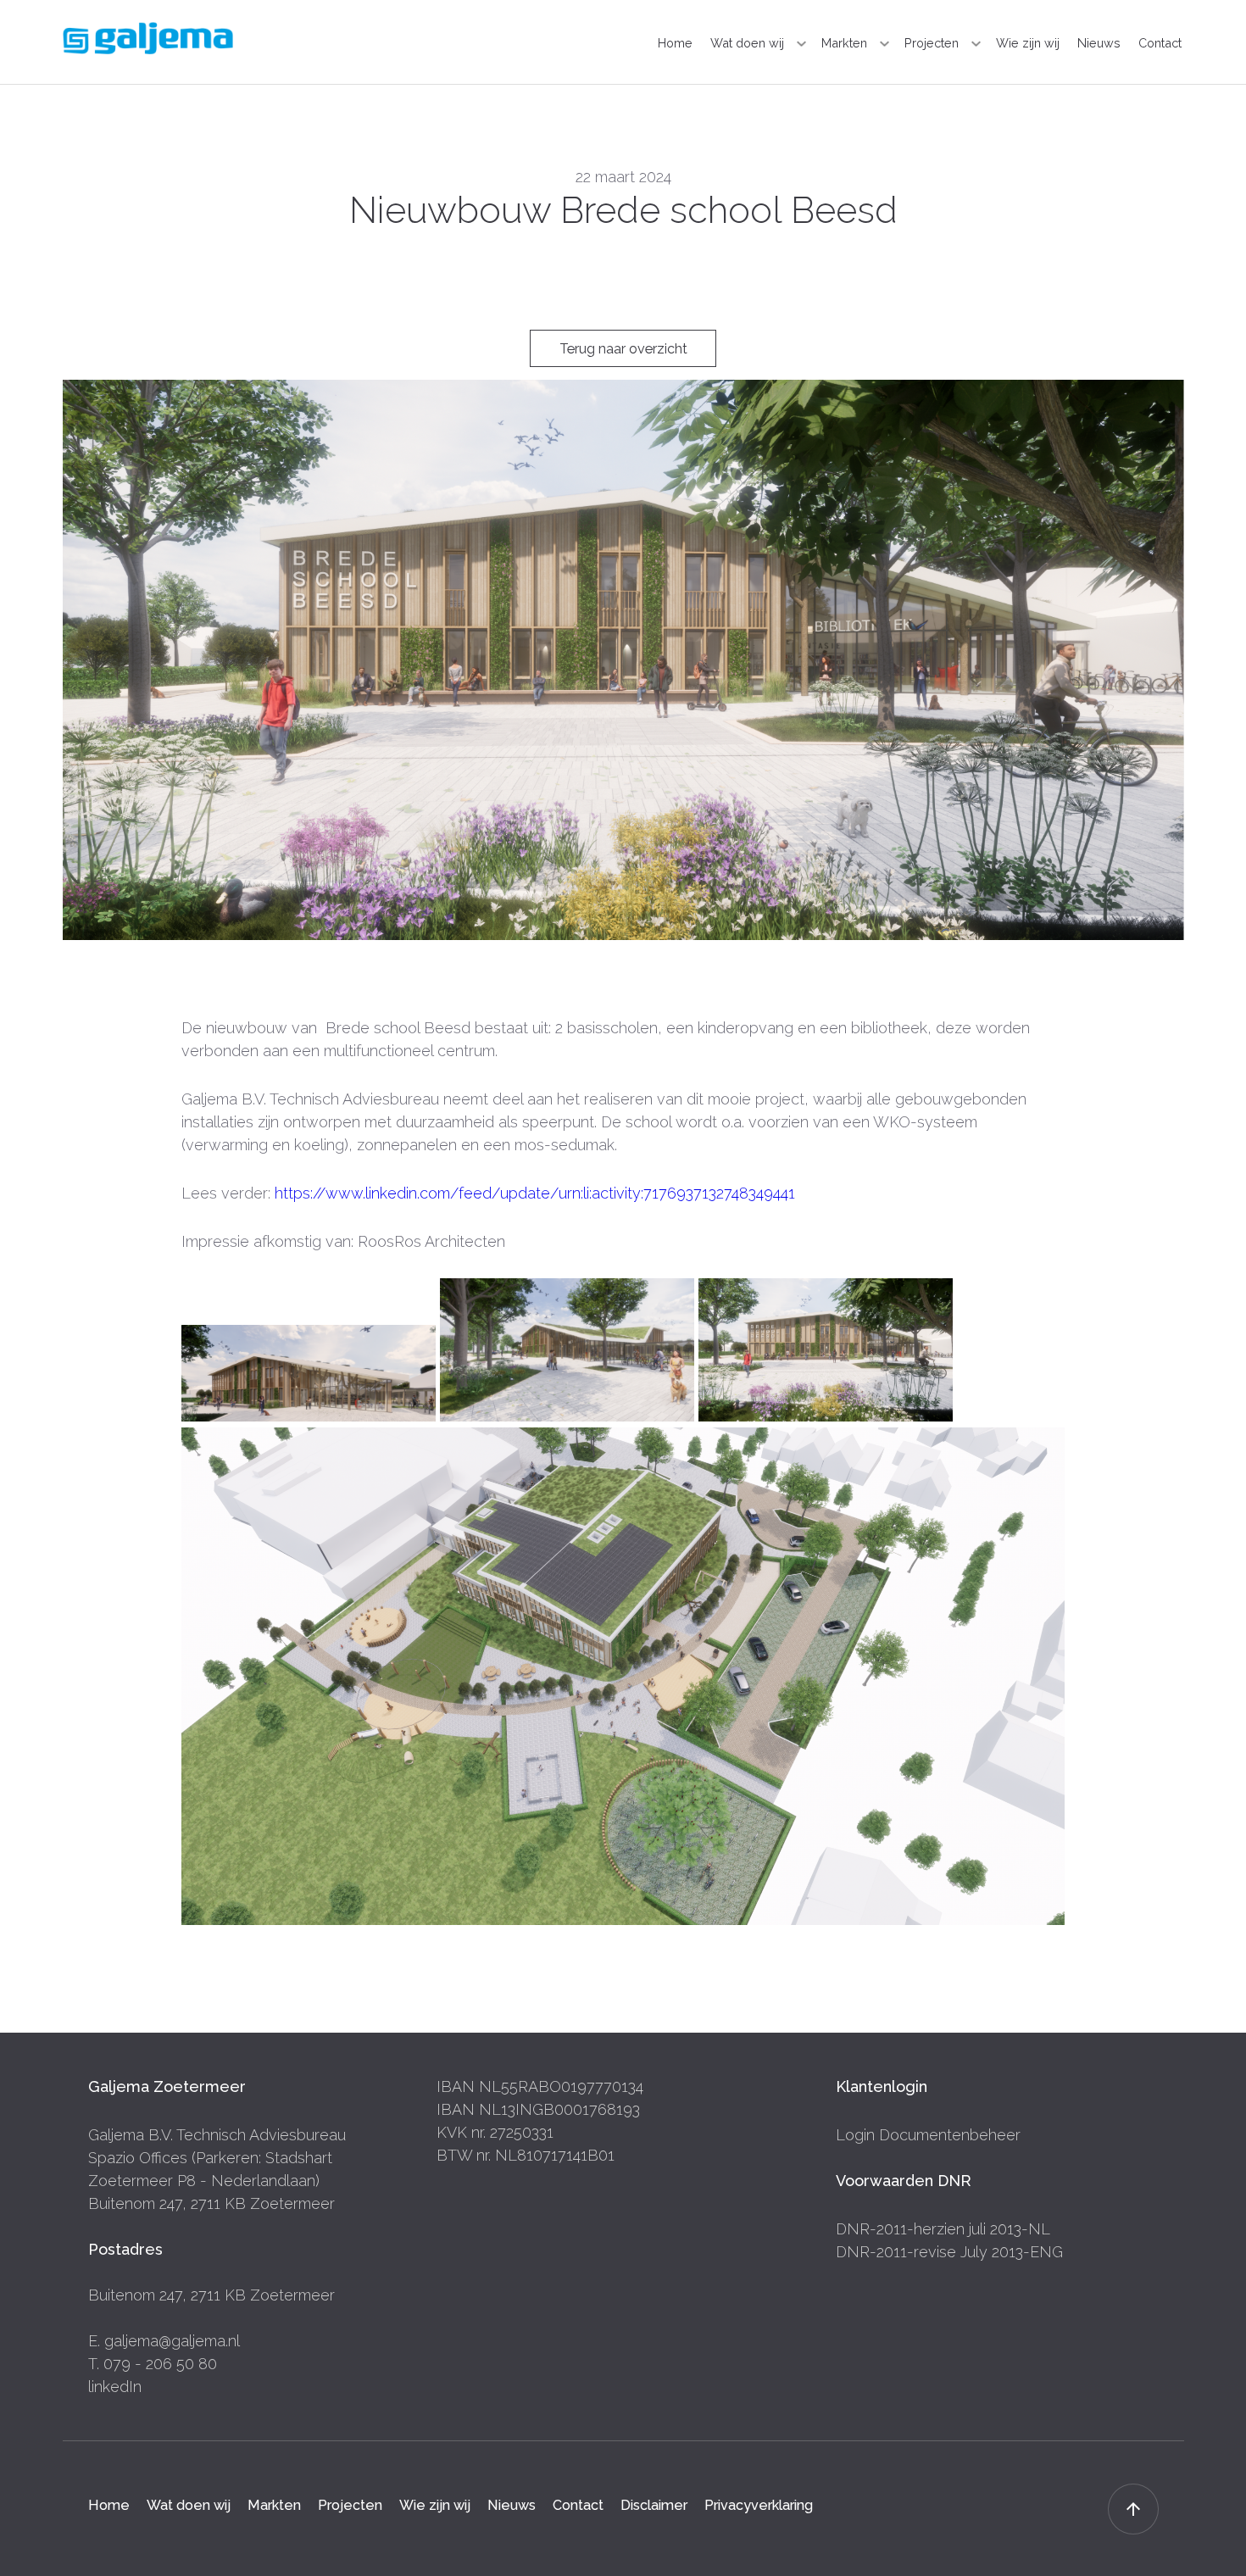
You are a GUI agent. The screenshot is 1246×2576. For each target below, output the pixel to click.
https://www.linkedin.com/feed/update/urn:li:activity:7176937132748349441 (533, 1193)
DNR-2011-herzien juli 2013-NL (943, 2229)
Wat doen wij (747, 43)
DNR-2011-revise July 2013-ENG (949, 2252)
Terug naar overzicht (623, 349)
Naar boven (1133, 2509)
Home (675, 43)
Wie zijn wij (1028, 43)
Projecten (932, 43)
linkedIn (115, 2387)
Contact (1160, 43)
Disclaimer (654, 2504)
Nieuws (1099, 43)
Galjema (148, 38)
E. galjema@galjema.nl (164, 2341)
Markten (844, 43)
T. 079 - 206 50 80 (153, 2364)
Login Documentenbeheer (928, 2135)
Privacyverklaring (759, 2504)
